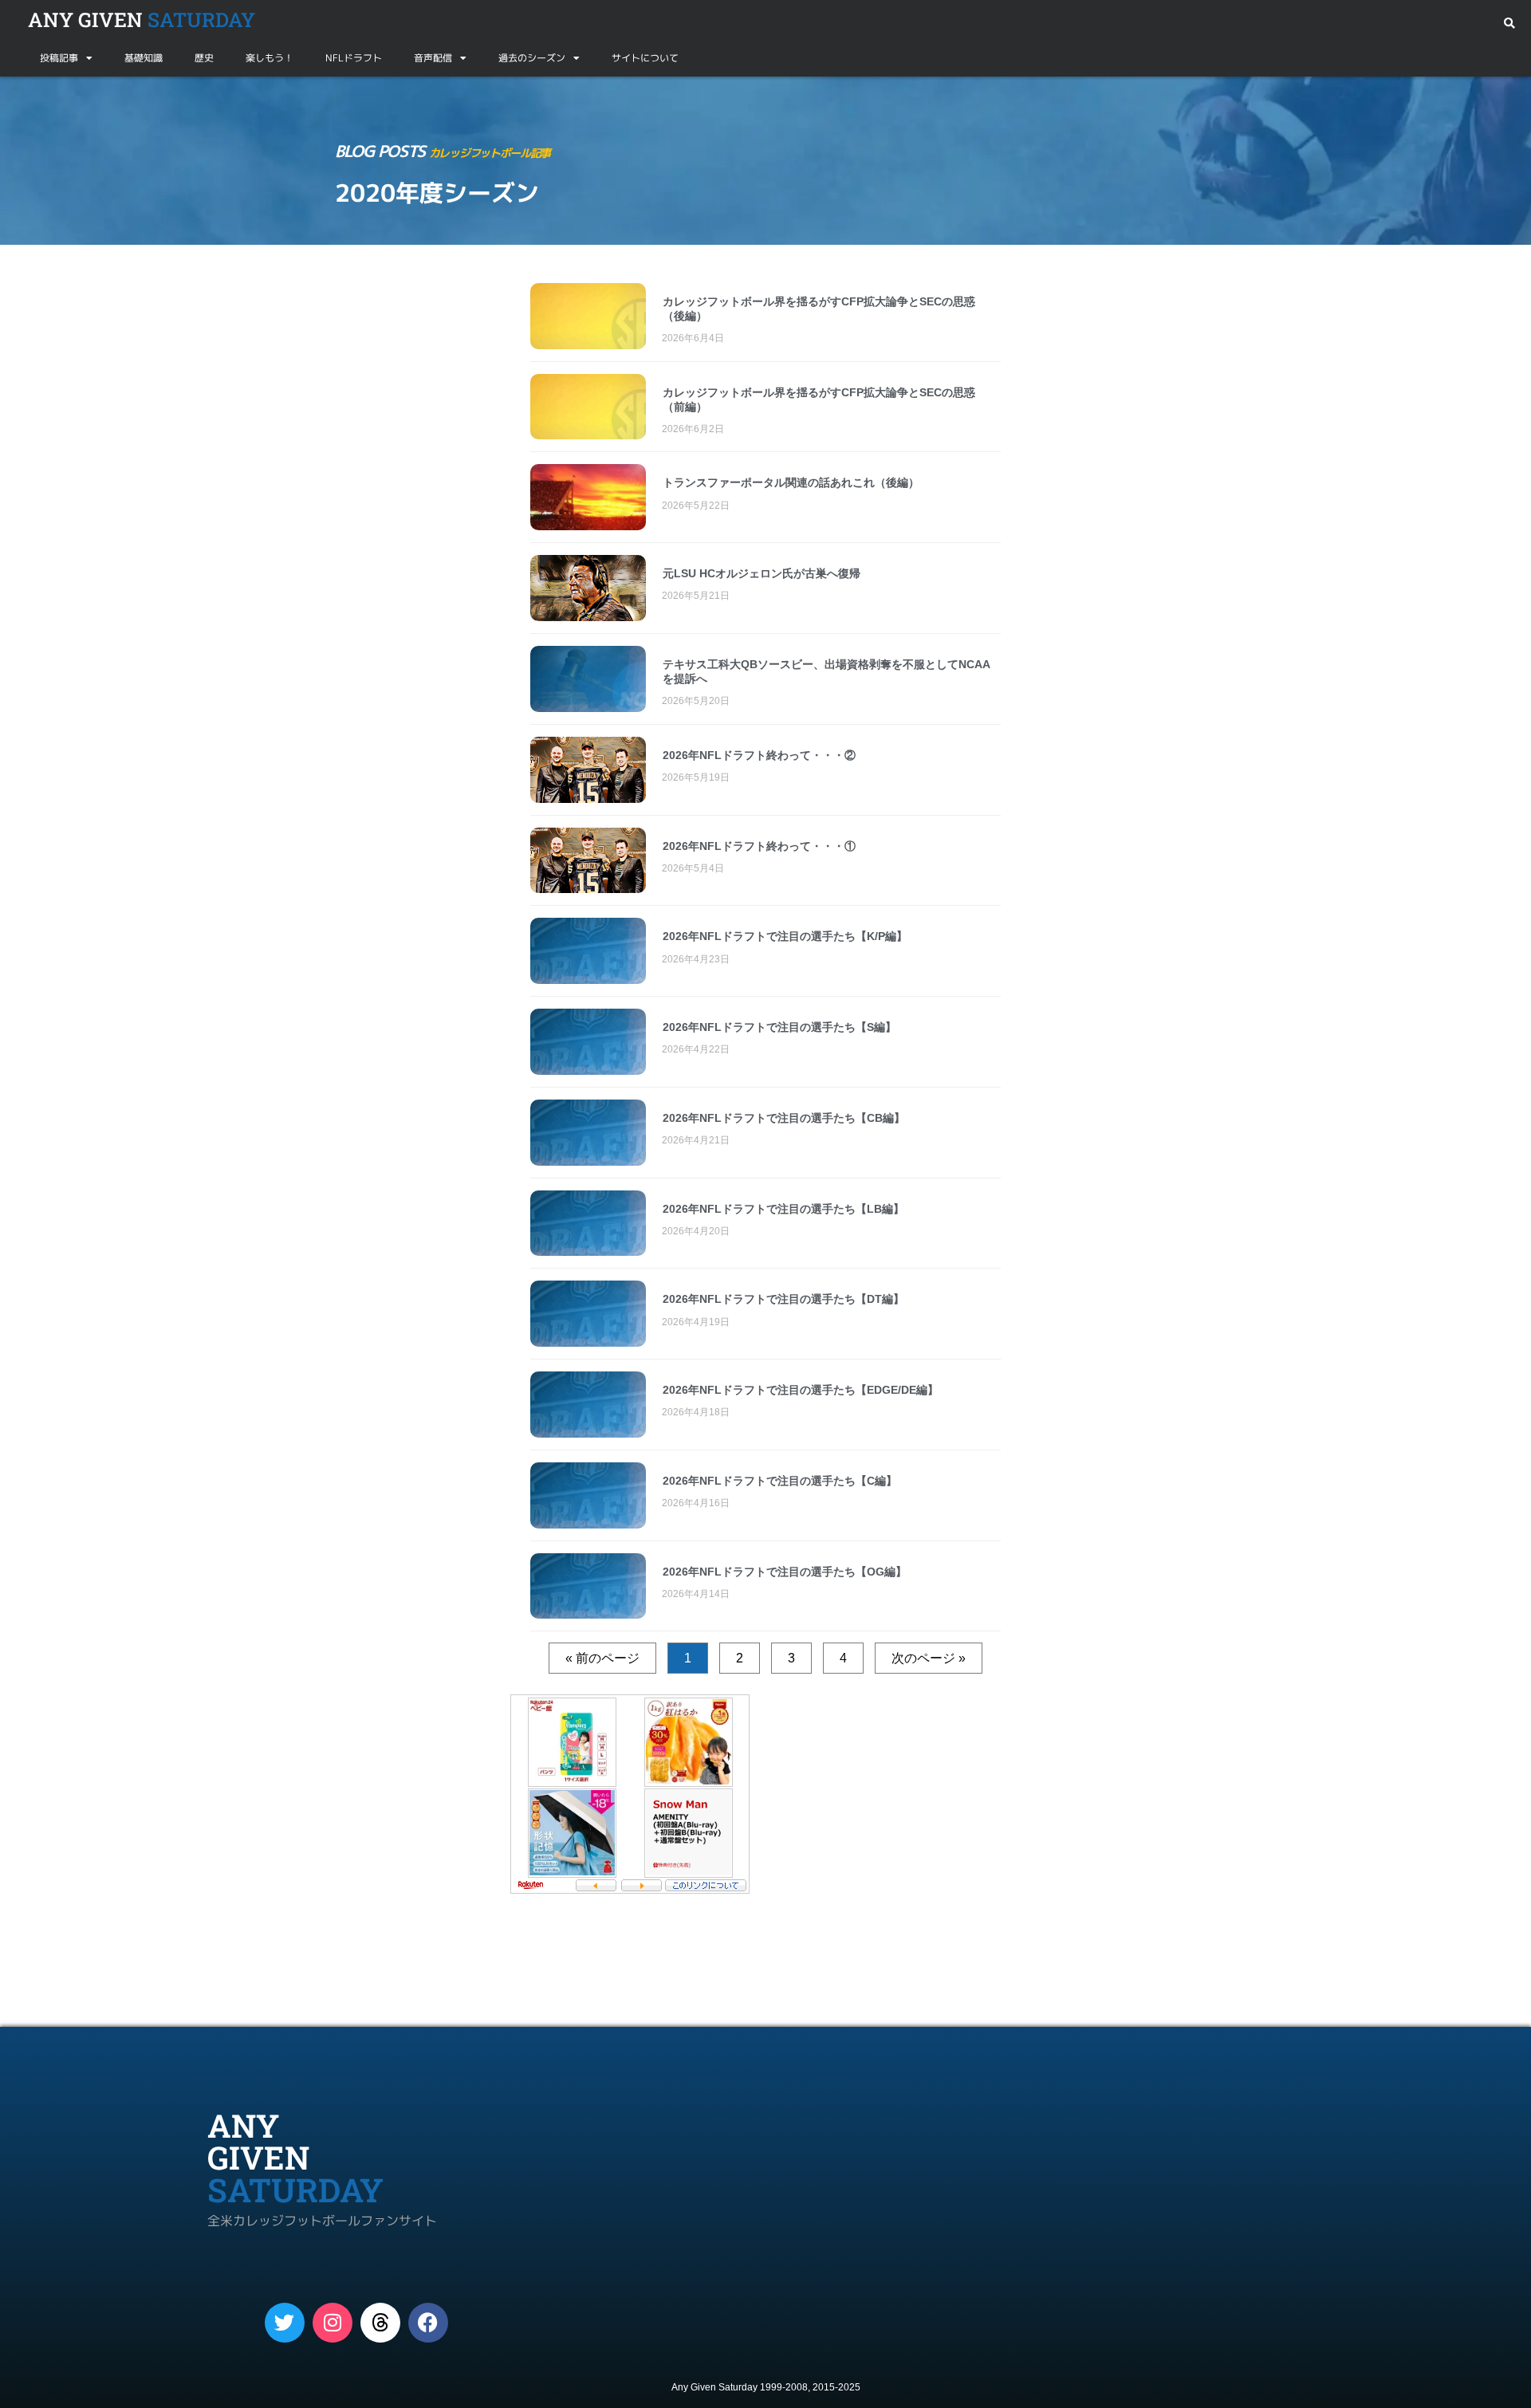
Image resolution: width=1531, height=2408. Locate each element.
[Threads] (380, 2323)
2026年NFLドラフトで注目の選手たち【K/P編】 (785, 936)
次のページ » (929, 1658)
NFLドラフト (354, 58)
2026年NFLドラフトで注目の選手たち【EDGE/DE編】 (801, 1390)
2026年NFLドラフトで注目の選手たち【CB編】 (784, 1118)
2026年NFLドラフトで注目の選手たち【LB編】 (783, 1209)
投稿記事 (59, 58)
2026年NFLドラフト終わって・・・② (759, 755)
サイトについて (645, 58)
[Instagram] (333, 2323)
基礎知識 (144, 58)
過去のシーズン (532, 58)
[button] (1509, 24)
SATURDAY (142, 20)
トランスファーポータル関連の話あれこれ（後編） (791, 482)
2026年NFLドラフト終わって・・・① (759, 846)
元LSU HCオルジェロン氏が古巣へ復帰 (762, 573)
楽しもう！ (270, 58)
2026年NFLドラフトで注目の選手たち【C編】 (780, 1481)
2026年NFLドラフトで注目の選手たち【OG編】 (785, 1572)
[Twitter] (285, 2323)
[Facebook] (428, 2323)
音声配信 (433, 58)
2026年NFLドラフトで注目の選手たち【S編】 (779, 1027)
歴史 (204, 58)
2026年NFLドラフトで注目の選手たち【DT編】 (783, 1299)
